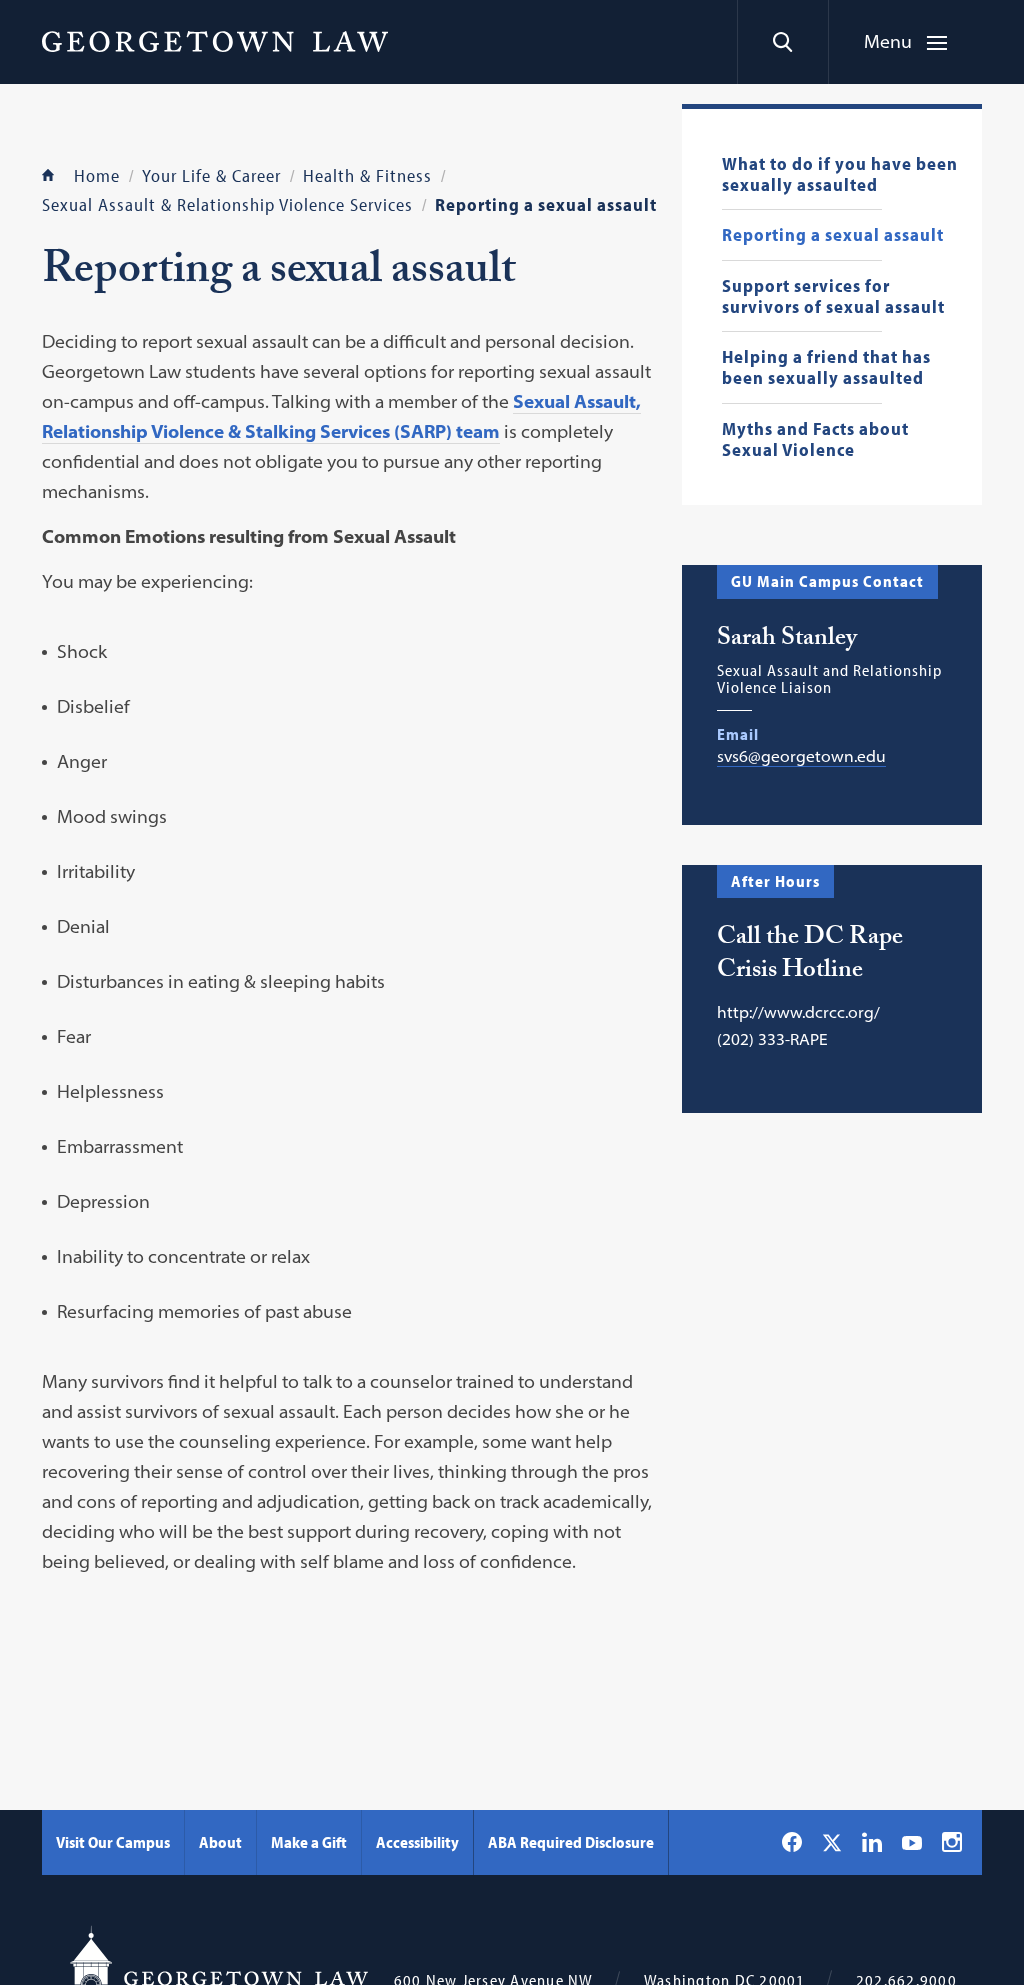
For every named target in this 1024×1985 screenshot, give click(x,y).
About (220, 1842)
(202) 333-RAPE (772, 1039)
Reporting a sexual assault (833, 235)
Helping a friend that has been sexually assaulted (826, 367)
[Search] (782, 42)
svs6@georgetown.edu (801, 756)
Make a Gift (309, 1842)
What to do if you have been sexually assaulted (840, 174)
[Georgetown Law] (215, 41)
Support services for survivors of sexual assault (833, 296)
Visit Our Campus (113, 1842)
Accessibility (417, 1842)
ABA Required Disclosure (571, 1842)
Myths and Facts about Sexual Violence (815, 439)
